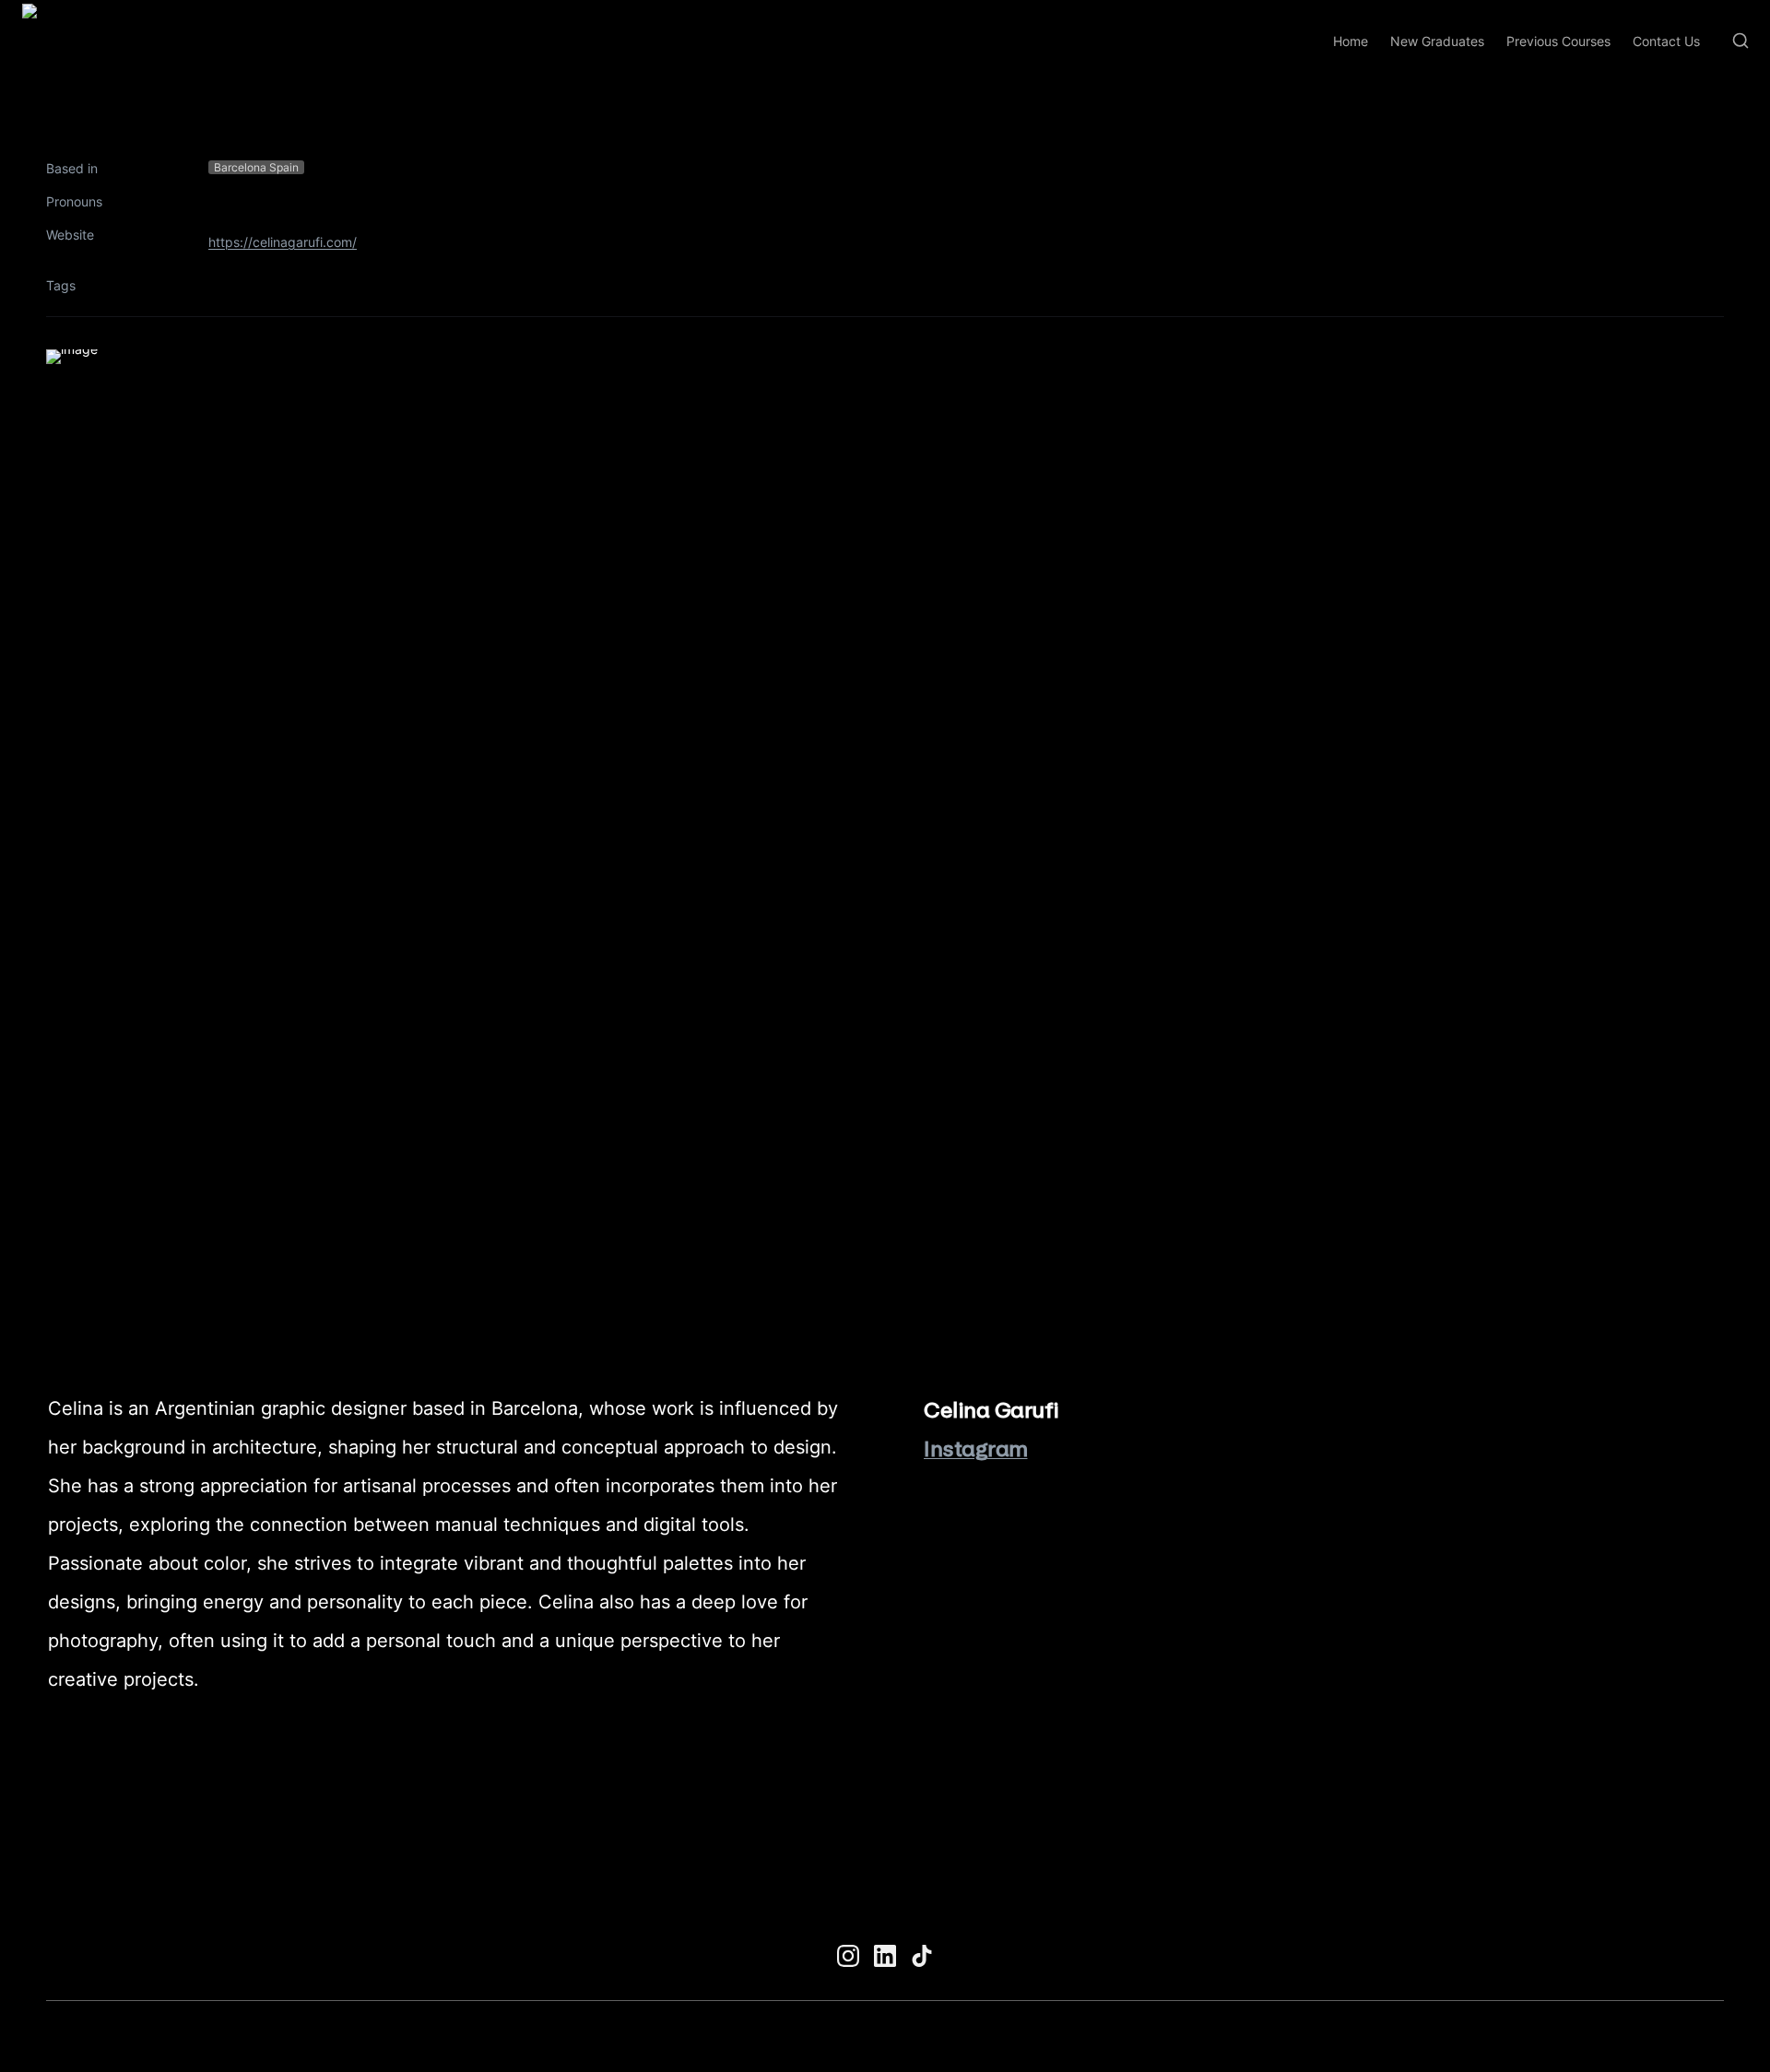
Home (1351, 41)
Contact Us (1666, 41)
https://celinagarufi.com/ (283, 242)
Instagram (976, 1448)
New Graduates (1437, 41)
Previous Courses (1558, 41)
